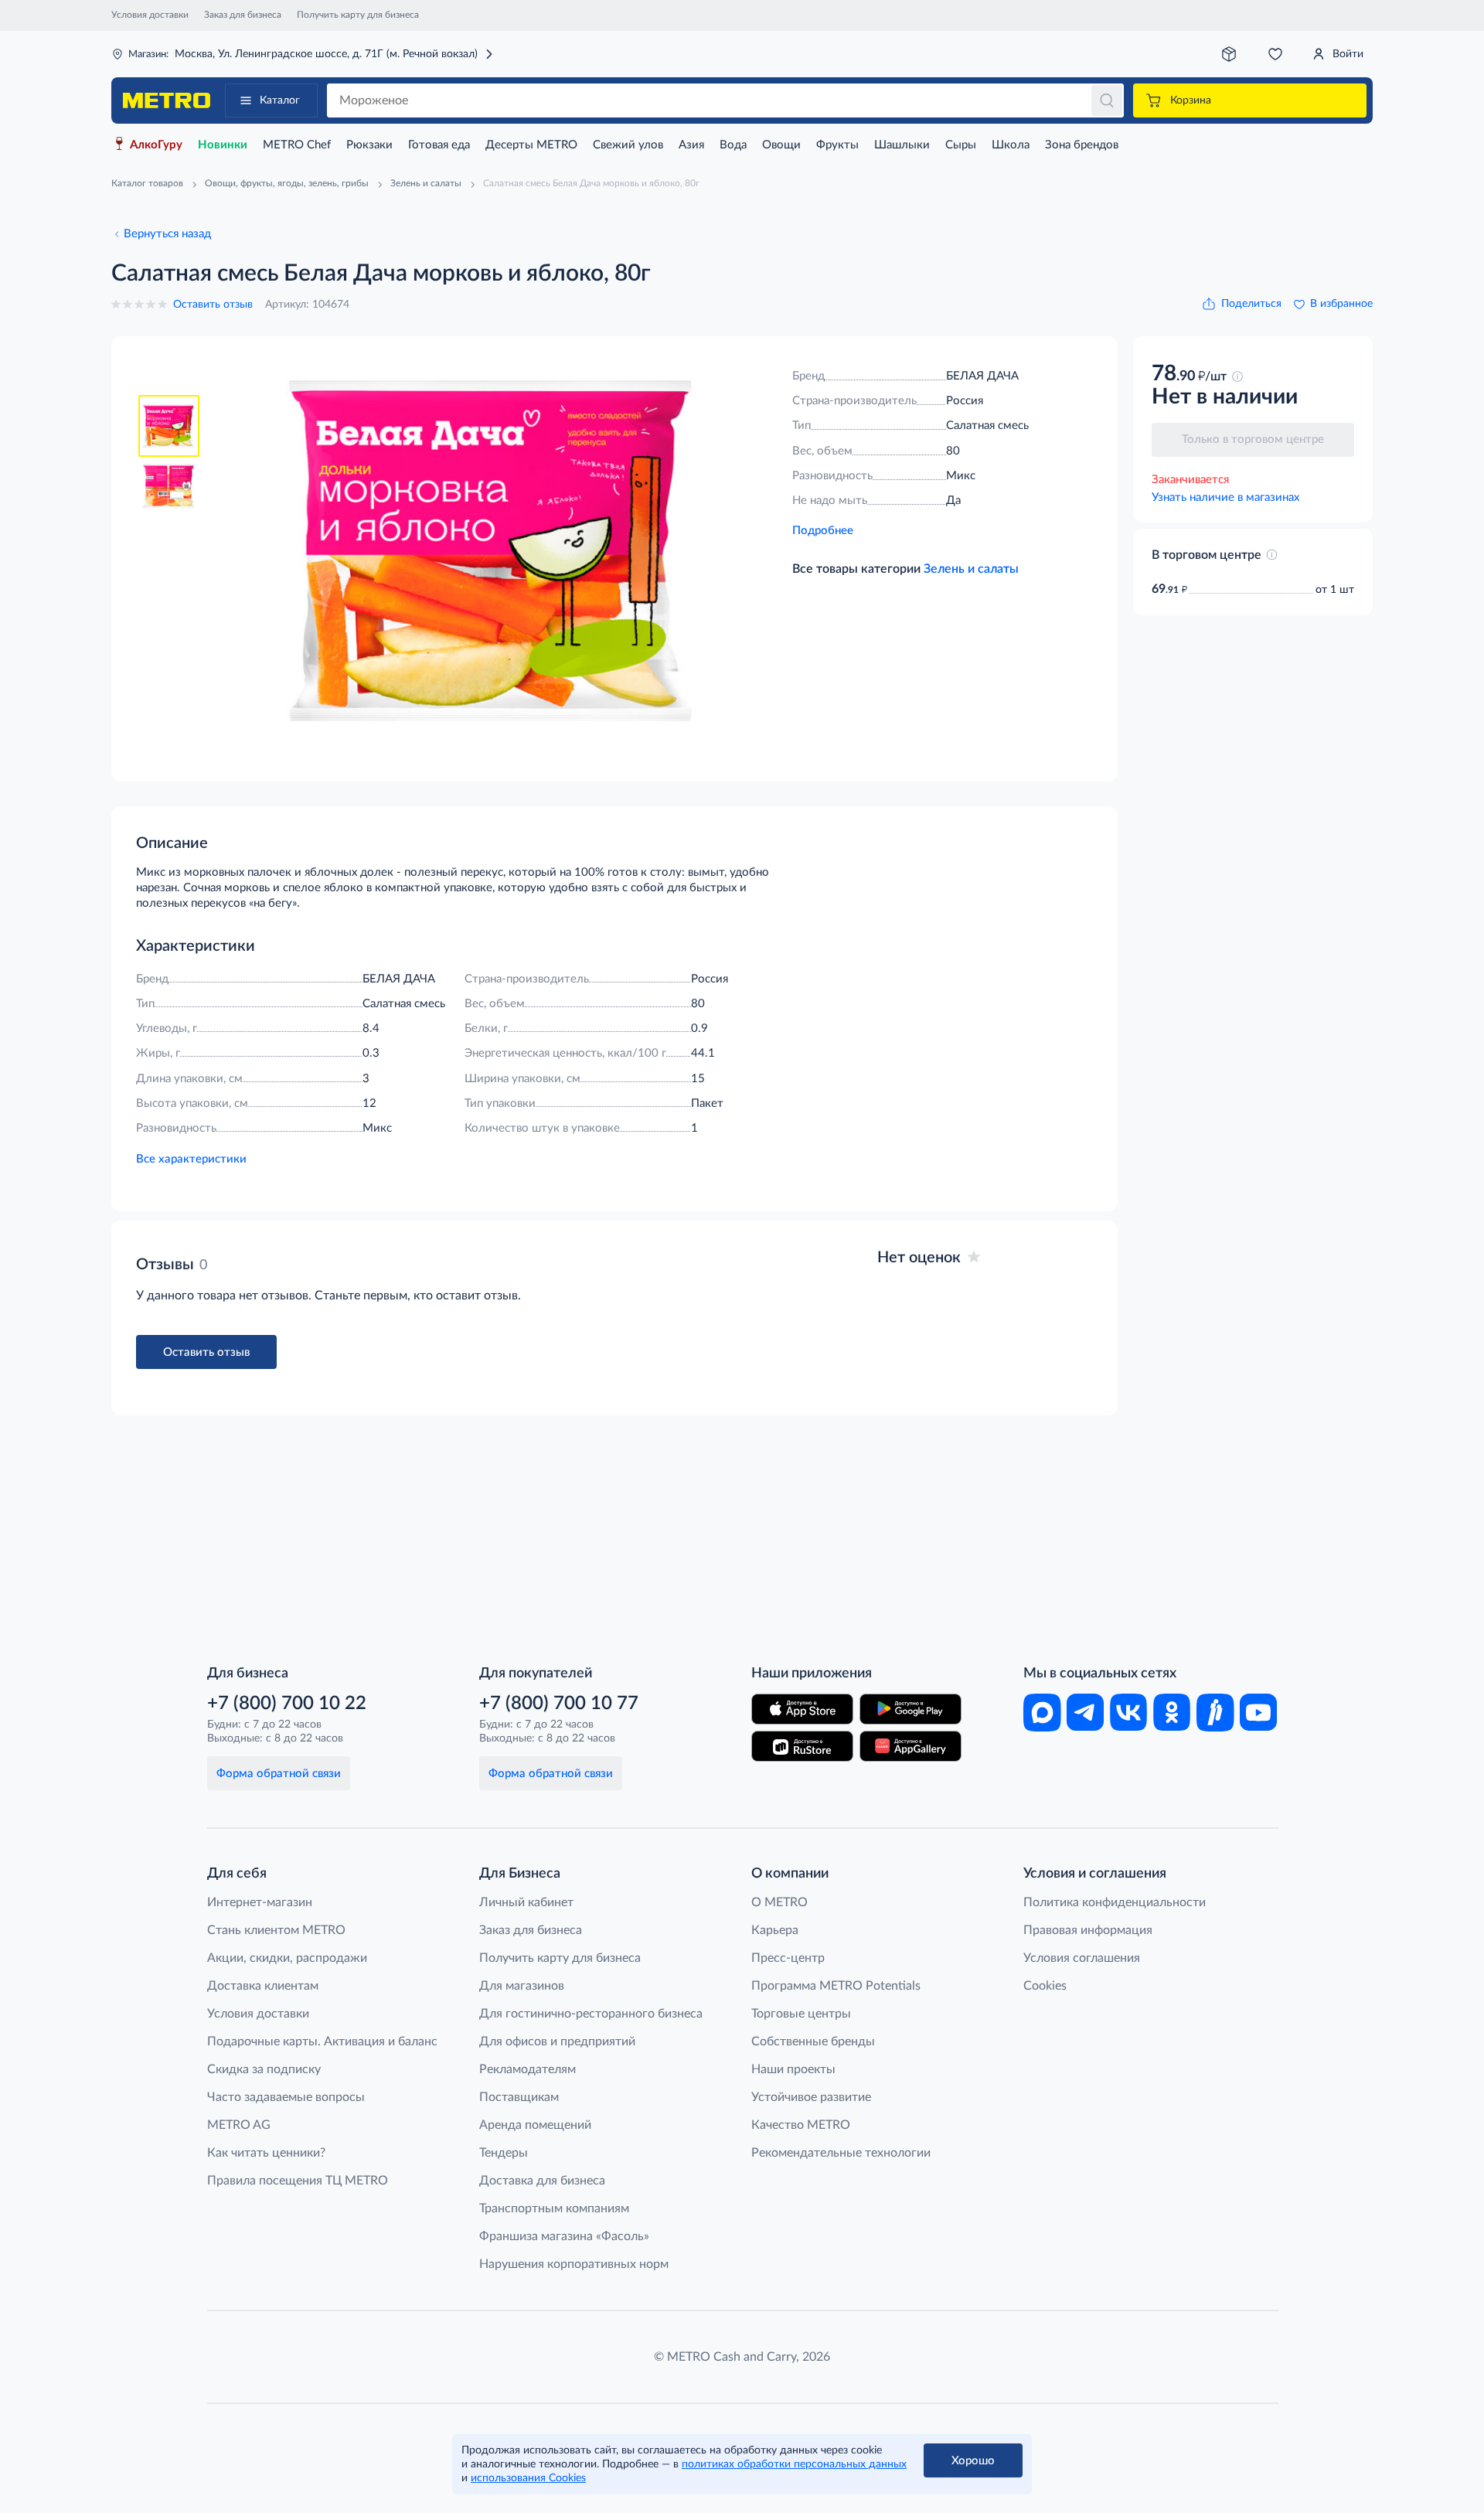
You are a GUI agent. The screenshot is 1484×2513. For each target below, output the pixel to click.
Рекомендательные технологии (841, 2153)
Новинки (223, 145)
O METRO (779, 1902)
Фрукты (837, 145)
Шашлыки (902, 145)
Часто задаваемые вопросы (286, 2097)
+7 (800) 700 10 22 (287, 1704)
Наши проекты (793, 2069)
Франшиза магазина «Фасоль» (564, 2236)
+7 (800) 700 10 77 (559, 1704)
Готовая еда (439, 145)
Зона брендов (1082, 145)
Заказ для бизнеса (243, 15)
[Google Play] (910, 1709)
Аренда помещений (535, 2125)
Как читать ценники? (266, 2153)
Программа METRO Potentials (836, 1986)
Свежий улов (628, 145)
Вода (733, 145)
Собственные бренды (813, 2041)
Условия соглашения (1082, 1958)
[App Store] (802, 1709)
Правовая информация (1088, 1930)
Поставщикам (519, 2097)
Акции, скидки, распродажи (287, 1958)
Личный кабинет (526, 1902)
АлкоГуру (156, 145)
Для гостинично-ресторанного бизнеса (591, 2014)
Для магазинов (522, 1986)
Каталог (280, 100)
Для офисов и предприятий (557, 2041)
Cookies (1045, 1986)
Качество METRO (801, 2125)
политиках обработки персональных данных (794, 2464)
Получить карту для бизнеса (358, 15)
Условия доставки (150, 15)
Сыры (961, 145)
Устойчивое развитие (811, 2097)
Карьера (775, 1930)
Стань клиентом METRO (276, 1930)
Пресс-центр (788, 1958)
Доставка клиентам (263, 1986)
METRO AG (239, 2125)
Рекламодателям (528, 2069)
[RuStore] (802, 1746)
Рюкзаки (369, 145)
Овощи (781, 145)
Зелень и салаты (971, 569)
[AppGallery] (910, 1746)
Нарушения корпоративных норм (574, 2264)
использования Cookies (528, 2478)
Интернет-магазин (260, 1902)
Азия (691, 145)
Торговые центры (801, 2014)
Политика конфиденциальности (1115, 1902)
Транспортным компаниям (554, 2208)
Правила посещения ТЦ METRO (298, 2181)
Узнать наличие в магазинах (1225, 497)
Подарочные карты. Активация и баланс (322, 2041)
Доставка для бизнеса (542, 2181)
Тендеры (504, 2153)
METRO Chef (297, 145)
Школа (1011, 145)
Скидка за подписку (264, 2069)
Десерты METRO (531, 145)
